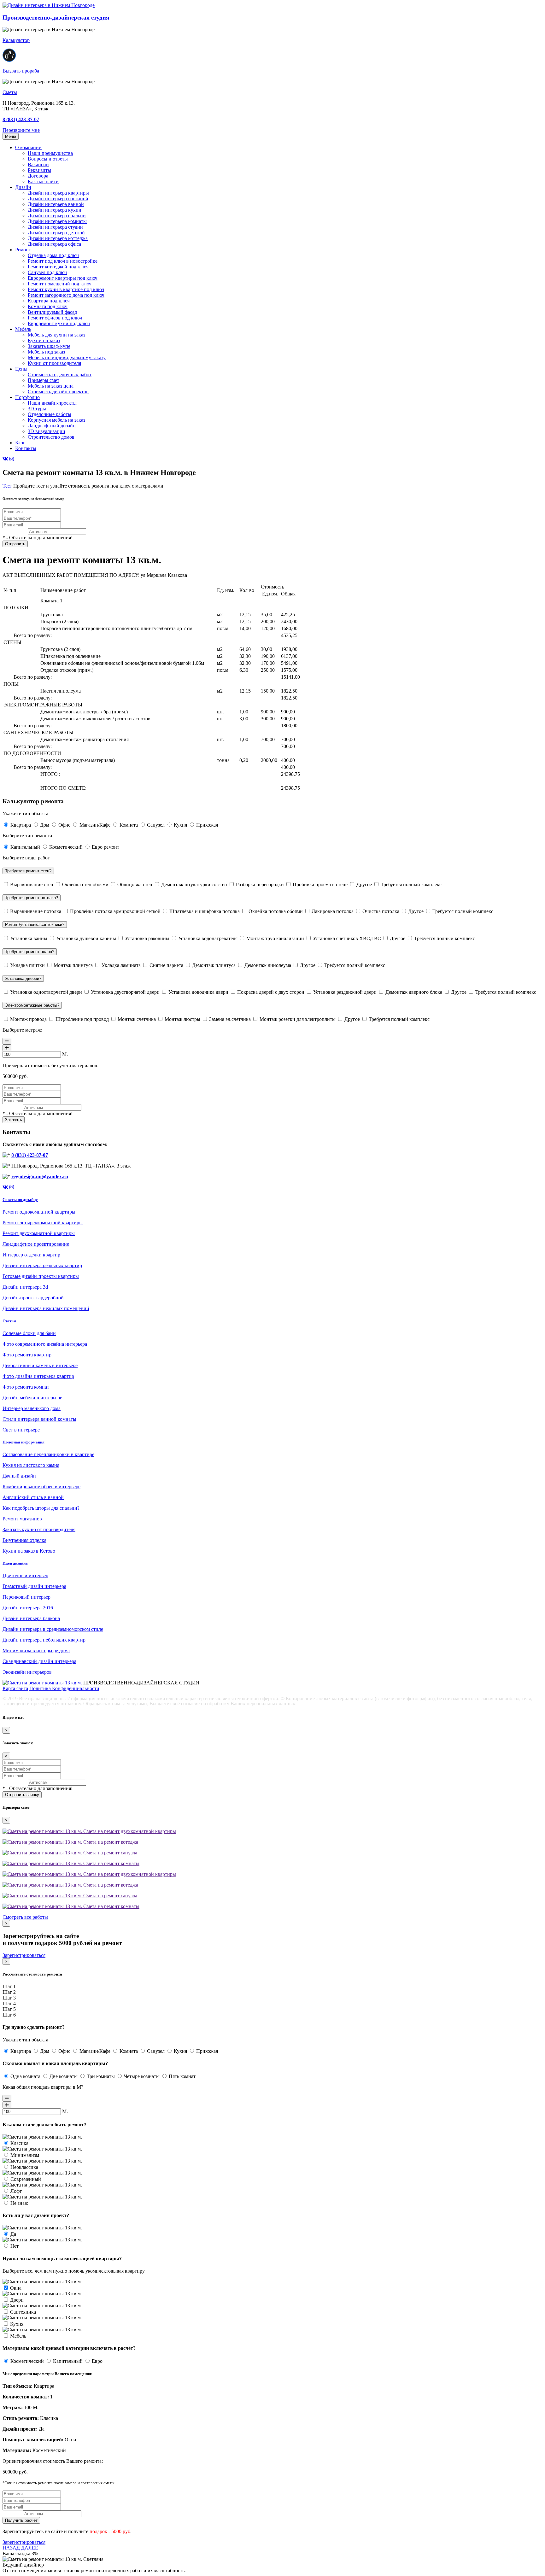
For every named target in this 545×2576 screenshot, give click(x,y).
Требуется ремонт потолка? (32, 898)
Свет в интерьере (21, 1430)
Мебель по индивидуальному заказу (67, 357)
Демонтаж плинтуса (214, 965)
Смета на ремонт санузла (110, 1853)
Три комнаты (101, 2076)
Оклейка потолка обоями (276, 911)
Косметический (66, 847)
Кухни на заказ (44, 340)
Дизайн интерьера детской (56, 233)
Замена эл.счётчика (230, 1019)
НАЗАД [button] (11, 2548)
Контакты (26, 448)
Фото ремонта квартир (27, 1355)
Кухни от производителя (54, 363)
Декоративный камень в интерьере (40, 1365)
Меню (11, 136)
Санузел (156, 825)
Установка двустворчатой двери (125, 992)
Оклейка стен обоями (85, 884)
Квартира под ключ (49, 301)
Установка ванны (29, 938)
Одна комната (25, 2076)
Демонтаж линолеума (268, 965)
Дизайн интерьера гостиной (58, 199)
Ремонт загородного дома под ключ (66, 295)
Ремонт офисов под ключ (55, 318)
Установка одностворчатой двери (46, 992)
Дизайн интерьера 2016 (28, 1608)
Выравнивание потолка (36, 911)
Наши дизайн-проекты (52, 403)
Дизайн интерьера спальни (57, 216)
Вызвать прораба (21, 71)
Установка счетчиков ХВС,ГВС (347, 938)
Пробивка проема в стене (320, 884)
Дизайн (23, 187)
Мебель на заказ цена (51, 386)
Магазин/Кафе (95, 825)
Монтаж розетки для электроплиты (298, 1019)
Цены (21, 369)
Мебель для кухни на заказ (56, 335)
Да (13, 2234)
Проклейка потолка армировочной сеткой (115, 911)
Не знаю (19, 2203)
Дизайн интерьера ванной (56, 204)
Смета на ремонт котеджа (110, 1842)
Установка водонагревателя (208, 938)
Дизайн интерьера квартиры (58, 193)
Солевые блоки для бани (29, 1333)
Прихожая (206, 825)
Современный (25, 2179)
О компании (28, 147)
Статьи (9, 1321)
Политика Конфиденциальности (64, 1688)
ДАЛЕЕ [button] (30, 2548)
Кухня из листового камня (31, 1465)
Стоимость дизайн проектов (58, 392)
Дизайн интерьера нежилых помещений (46, 1308)
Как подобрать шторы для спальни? (41, 1508)
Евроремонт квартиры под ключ (63, 278)
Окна (15, 2288)
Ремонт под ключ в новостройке (63, 261)
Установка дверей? (23, 978)
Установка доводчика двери (198, 992)
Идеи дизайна (15, 1563)
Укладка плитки (27, 965)
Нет (14, 2246)
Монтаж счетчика (137, 1019)
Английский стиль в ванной (33, 1497)
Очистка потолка (381, 911)
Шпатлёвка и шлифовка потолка (205, 911)
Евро (97, 2361)
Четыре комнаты (142, 2076)
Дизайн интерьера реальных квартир (42, 1265)
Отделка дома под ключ (53, 255)
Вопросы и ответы (48, 159)
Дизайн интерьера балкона (31, 1618)
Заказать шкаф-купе (49, 346)
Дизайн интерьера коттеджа (58, 238)
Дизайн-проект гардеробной (33, 1298)
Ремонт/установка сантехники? (35, 925)
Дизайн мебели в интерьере (32, 1398)
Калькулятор (16, 40)
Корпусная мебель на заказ (56, 420)
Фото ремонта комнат (26, 1387)
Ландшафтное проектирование (36, 1244)
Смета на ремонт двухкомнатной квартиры (129, 1831)
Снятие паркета (166, 965)
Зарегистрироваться (24, 1955)
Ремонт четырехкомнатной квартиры (43, 1223)
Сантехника (22, 2312)
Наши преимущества (50, 153)
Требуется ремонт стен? (28, 871)
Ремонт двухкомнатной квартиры (39, 1233)
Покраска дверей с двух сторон (271, 992)
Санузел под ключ (47, 272)
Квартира (21, 825)
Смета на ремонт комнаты (111, 1863)
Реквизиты (39, 170)
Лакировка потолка (333, 911)
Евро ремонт (105, 847)
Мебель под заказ (46, 352)
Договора (38, 176)
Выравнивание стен (32, 884)
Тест (7, 486)
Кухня (180, 825)
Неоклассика (24, 2167)
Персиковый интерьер (26, 1597)
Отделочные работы (50, 414)
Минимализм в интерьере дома (36, 1651)
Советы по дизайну (20, 1200)
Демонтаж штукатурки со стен (194, 884)
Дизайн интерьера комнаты (57, 221)
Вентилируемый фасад (52, 312)
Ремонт (23, 250)
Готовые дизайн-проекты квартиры (41, 1276)
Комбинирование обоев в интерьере (41, 1487)
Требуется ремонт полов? (30, 952)
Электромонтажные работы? (32, 1005)
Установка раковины (147, 938)
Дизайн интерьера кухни (55, 210)
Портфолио (27, 397)
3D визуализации (47, 431)
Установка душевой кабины (86, 938)
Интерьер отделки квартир (31, 1255)
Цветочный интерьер (25, 1575)
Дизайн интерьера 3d (25, 1287)
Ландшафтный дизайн (52, 426)
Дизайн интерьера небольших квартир (44, 1640)
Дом (45, 825)
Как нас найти (43, 181)
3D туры (37, 409)
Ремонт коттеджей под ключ (58, 267)
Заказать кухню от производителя (39, 1529)
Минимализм (24, 2155)
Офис (64, 825)
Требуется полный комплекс (410, 884)
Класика (19, 2143)
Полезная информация (23, 1442)
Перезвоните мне (21, 130)
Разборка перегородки (260, 884)
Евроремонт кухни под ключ (59, 323)
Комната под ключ (48, 306)
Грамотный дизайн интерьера (34, 1586)
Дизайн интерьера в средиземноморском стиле (53, 1629)
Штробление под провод (82, 1019)
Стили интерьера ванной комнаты (39, 1419)
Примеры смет (44, 380)
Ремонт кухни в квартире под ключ (66, 289)
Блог (20, 443)
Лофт (15, 2191)
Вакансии (38, 164)
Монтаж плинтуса (73, 965)
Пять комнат (182, 2076)
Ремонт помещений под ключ (60, 284)
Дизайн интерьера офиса (54, 244)
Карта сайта (15, 1688)
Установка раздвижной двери (345, 992)
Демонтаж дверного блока (414, 992)
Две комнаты (64, 2076)
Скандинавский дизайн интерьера (39, 1661)
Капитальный (25, 847)
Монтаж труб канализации (275, 938)
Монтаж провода (28, 1019)
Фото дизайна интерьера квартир (38, 1376)
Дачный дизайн (19, 1476)
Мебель (23, 329)
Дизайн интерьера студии (55, 227)
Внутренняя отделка (24, 1540)
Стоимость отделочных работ (60, 375)
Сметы (10, 92)
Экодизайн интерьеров (27, 1672)
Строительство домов (51, 437)
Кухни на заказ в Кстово (29, 1551)
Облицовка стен (135, 884)
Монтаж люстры (182, 1019)
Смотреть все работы (25, 1917)
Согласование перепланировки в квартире (48, 1454)
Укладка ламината (121, 965)
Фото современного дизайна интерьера (45, 1344)
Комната (129, 825)
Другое (364, 884)
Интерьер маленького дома (32, 1408)
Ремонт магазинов (22, 1519)
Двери (16, 2300)
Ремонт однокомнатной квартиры (39, 1212)
